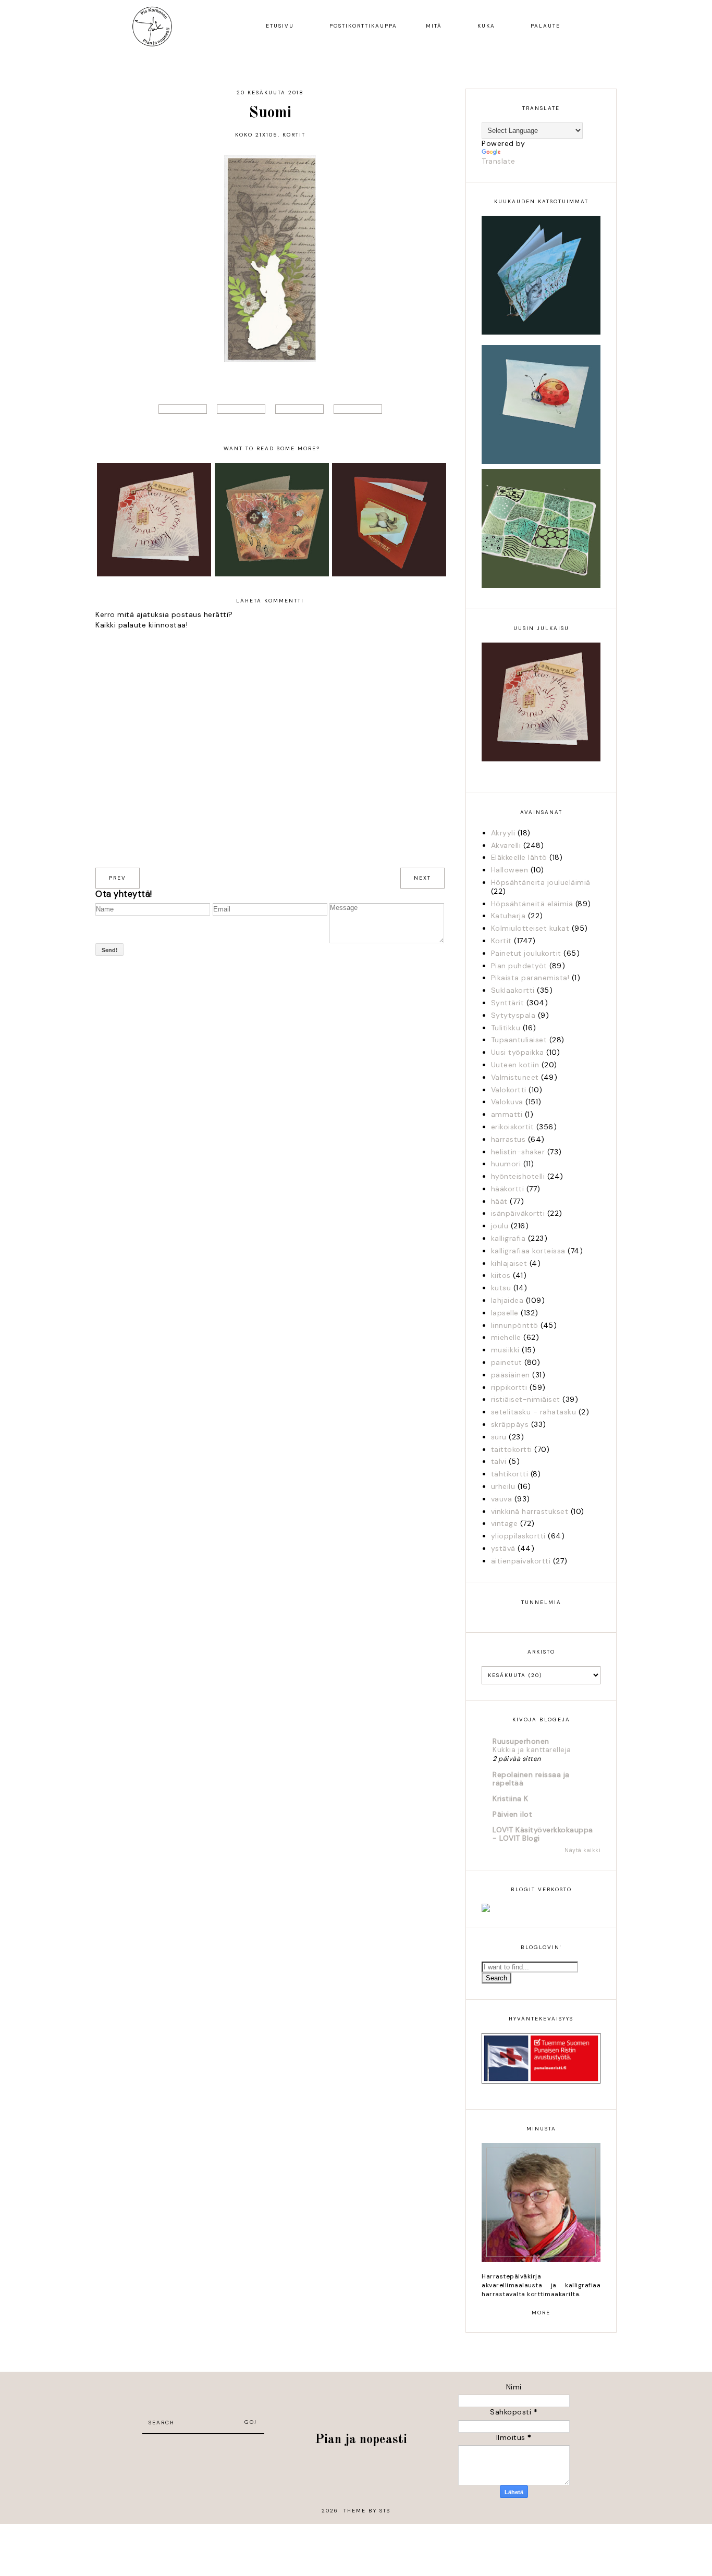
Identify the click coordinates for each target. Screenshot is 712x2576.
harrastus (508, 1139)
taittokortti (512, 1449)
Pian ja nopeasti (361, 2440)
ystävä (503, 1548)
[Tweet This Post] (183, 409)
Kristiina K (511, 1798)
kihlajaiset (509, 1263)
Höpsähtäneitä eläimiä (532, 904)
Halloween (510, 870)
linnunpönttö (515, 1325)
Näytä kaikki (582, 1850)
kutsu (501, 1288)
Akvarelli (506, 845)
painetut (507, 1362)
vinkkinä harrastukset (530, 1511)
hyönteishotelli (518, 1176)
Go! (251, 2422)
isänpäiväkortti (518, 1213)
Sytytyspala (513, 1015)
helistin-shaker (518, 1152)
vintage (505, 1523)
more (541, 2313)
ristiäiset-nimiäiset (526, 1399)
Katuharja (508, 916)
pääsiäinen (511, 1375)
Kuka (486, 26)
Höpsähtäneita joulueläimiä (541, 882)
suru (499, 1437)
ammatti (507, 1114)
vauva (502, 1499)
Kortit (294, 135)
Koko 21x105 (256, 135)
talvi (499, 1461)
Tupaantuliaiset (519, 1040)
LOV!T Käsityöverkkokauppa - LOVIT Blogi (543, 1834)
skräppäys (510, 1424)
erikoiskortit (513, 1127)
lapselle (505, 1313)
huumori (506, 1164)
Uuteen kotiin (515, 1065)
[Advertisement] (203, 2450)
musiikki (505, 1350)
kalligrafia (508, 1238)
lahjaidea (507, 1300)
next (422, 878)
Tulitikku (506, 1028)
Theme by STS (367, 2511)
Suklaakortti (513, 990)
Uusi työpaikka (518, 1052)
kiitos (501, 1275)
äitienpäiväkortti (521, 1561)
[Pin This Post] (299, 409)
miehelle (506, 1337)
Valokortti (509, 1090)
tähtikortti (510, 1474)
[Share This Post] (241, 409)
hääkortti (508, 1189)
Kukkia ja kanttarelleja (532, 1750)
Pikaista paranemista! (530, 978)
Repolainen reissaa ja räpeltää (531, 1779)
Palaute (545, 26)
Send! (110, 950)
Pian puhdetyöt (519, 966)
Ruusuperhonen (521, 1741)
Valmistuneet (515, 1077)
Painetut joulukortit (526, 953)
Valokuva (507, 1102)
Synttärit (508, 1003)
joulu (500, 1226)
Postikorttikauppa (363, 26)
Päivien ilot (512, 1814)
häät (499, 1201)
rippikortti (509, 1387)
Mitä (434, 26)
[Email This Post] (358, 409)
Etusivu (280, 26)
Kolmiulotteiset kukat (530, 928)
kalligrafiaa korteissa (528, 1251)
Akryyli (503, 833)
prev (118, 878)
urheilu (503, 1486)
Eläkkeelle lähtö (519, 857)
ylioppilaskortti (518, 1536)
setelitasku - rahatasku (534, 1412)
